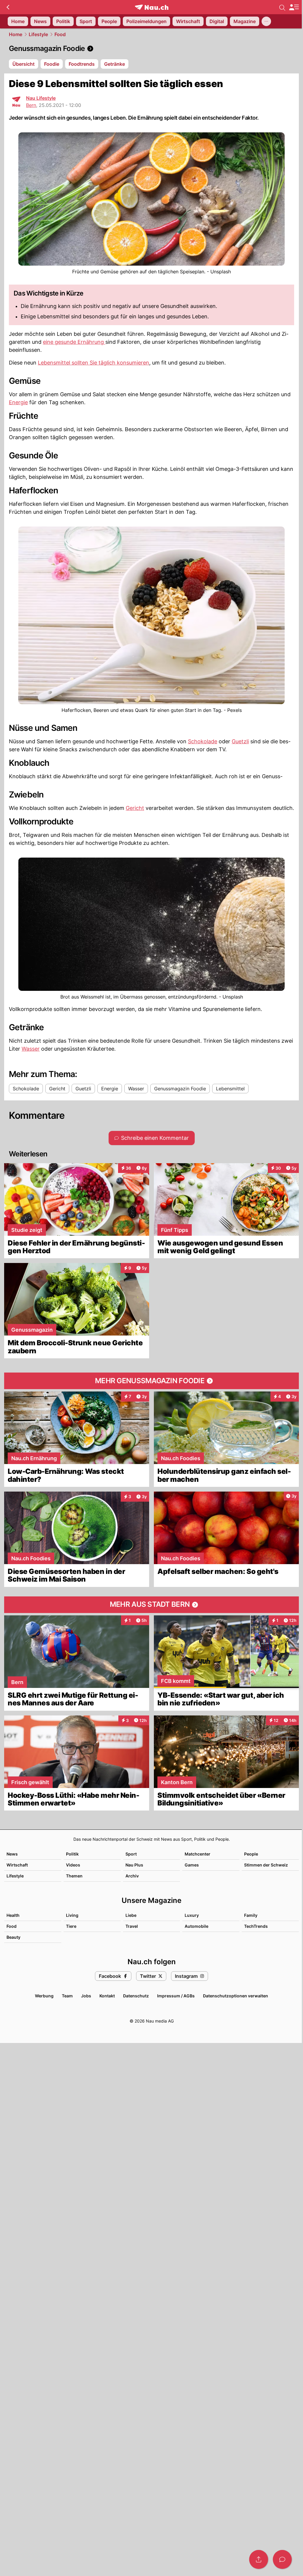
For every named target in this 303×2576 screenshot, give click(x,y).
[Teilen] (259, 2559)
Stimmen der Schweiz (266, 1865)
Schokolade (203, 741)
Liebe (131, 1915)
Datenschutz (136, 1996)
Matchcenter (198, 1854)
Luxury (192, 1915)
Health (13, 1915)
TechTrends (256, 1926)
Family (251, 1915)
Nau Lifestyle (41, 98)
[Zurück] (8, 7)
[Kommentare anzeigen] (282, 2559)
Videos (73, 1865)
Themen (74, 1876)
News (12, 1854)
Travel (132, 1926)
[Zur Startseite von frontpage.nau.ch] (152, 7)
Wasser (31, 1049)
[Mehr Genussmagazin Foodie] (151, 1381)
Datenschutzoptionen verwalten (236, 1996)
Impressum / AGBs (176, 1996)
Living (72, 1915)
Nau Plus (134, 1865)
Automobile (196, 1926)
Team (67, 1996)
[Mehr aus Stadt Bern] (151, 1605)
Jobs (86, 1996)
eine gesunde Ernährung (74, 342)
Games (192, 1865)
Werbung (44, 1996)
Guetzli (240, 741)
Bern (31, 105)
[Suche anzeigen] (282, 7)
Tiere (71, 1926)
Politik (72, 1854)
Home (16, 34)
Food (60, 34)
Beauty (13, 1937)
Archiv (132, 1876)
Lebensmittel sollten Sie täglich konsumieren (94, 363)
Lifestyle (38, 34)
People (251, 1854)
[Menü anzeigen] (294, 7)
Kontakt (107, 1996)
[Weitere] (266, 21)
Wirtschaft (17, 1865)
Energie (18, 402)
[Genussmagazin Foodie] (151, 49)
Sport (131, 1854)
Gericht (135, 808)
